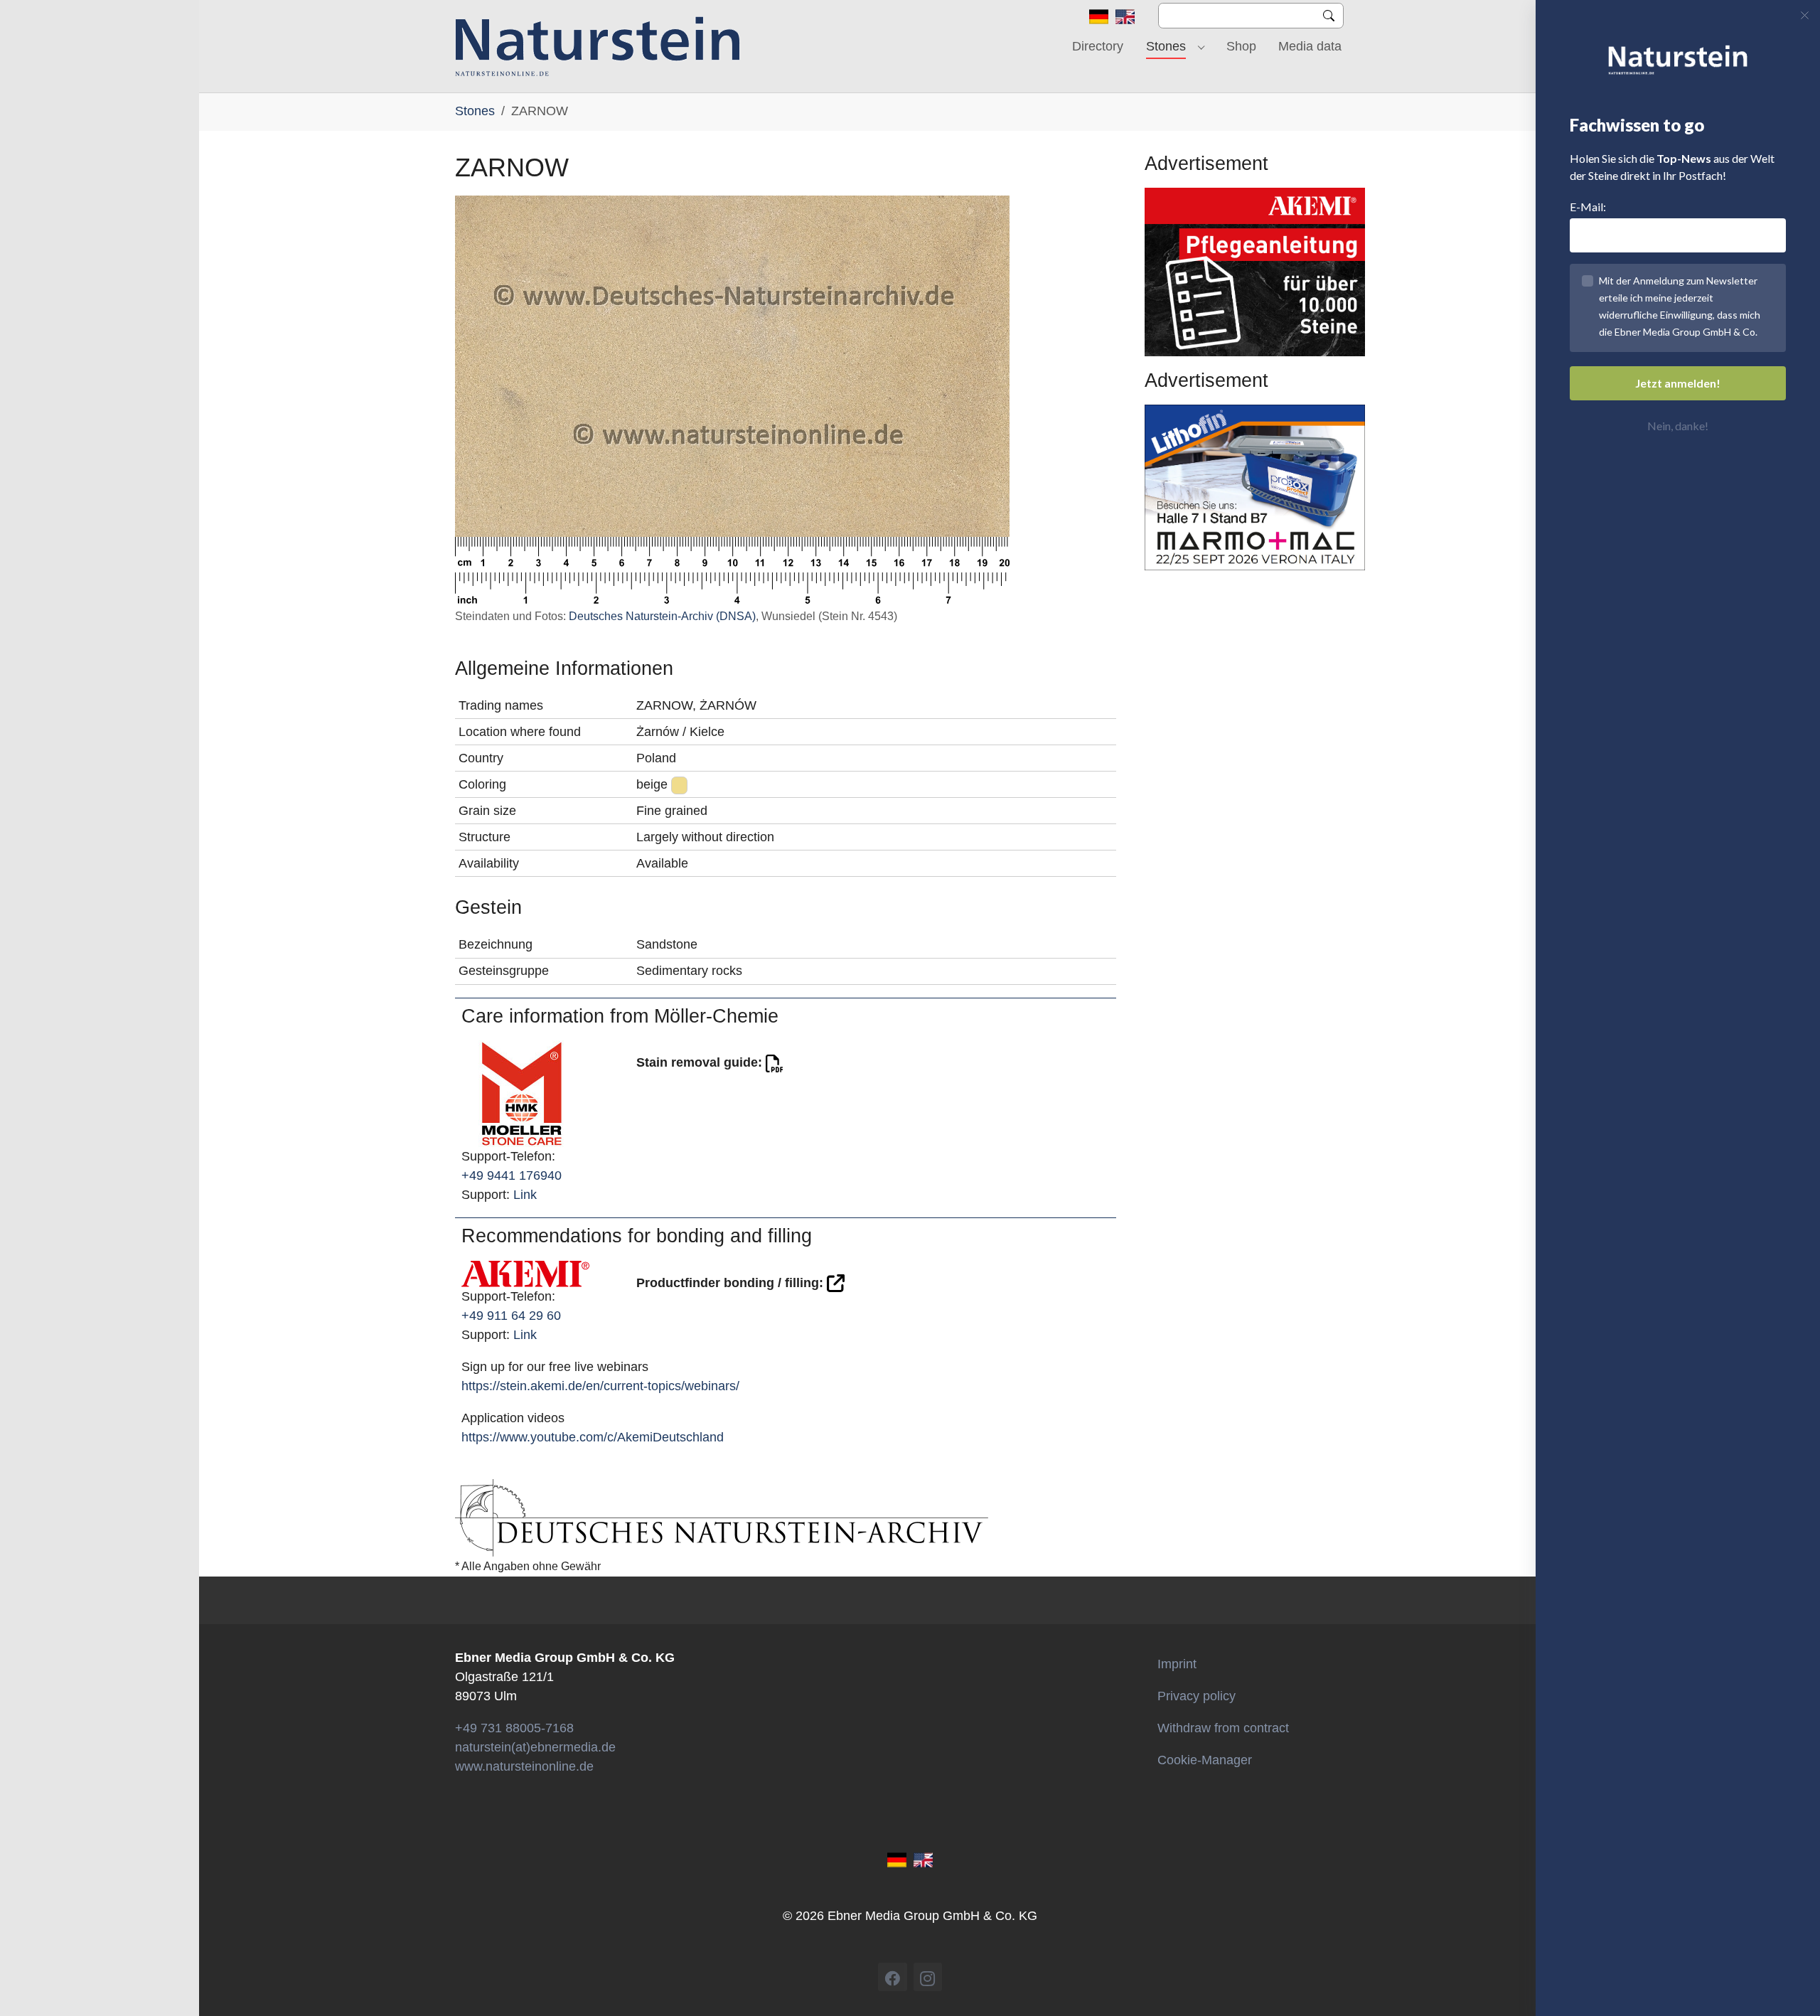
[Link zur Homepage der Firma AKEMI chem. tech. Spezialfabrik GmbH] (525, 1273)
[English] (1125, 16)
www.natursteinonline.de (524, 1766)
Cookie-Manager (1205, 1760)
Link (525, 1195)
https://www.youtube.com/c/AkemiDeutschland (593, 1437)
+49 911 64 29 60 (511, 1316)
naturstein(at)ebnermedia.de (535, 1747)
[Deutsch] (1099, 16)
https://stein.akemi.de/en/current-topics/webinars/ (600, 1386)
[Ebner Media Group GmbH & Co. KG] (598, 46)
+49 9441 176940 (512, 1175)
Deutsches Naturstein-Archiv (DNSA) (662, 616)
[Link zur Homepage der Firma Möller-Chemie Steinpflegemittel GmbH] (522, 1093)
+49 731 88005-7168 (514, 1728)
